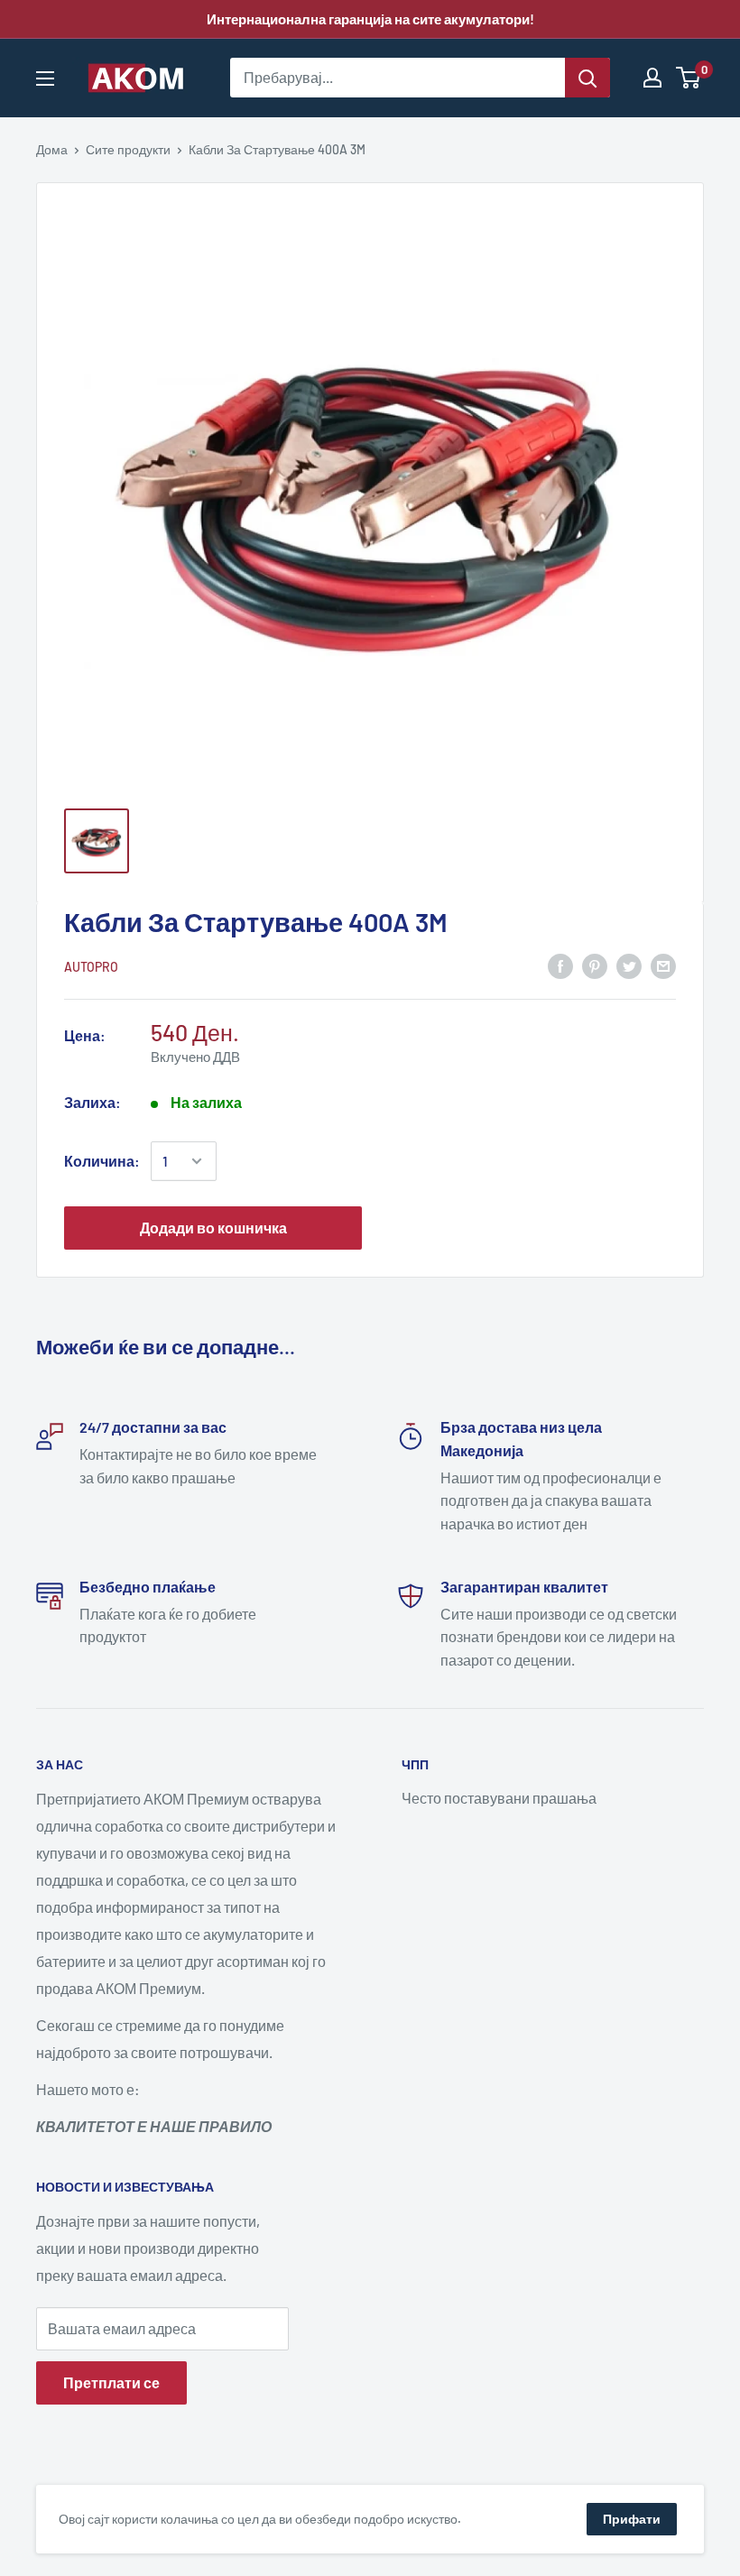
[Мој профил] (652, 78)
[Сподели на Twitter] (629, 965)
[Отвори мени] (45, 78)
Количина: (102, 1161)
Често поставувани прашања (499, 1798)
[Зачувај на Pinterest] (595, 965)
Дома (52, 149)
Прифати (632, 2519)
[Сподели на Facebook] (560, 965)
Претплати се (111, 2382)
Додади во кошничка (213, 1228)
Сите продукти (128, 149)
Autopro (91, 967)
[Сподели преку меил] (663, 965)
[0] (689, 78)
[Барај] (587, 78)
